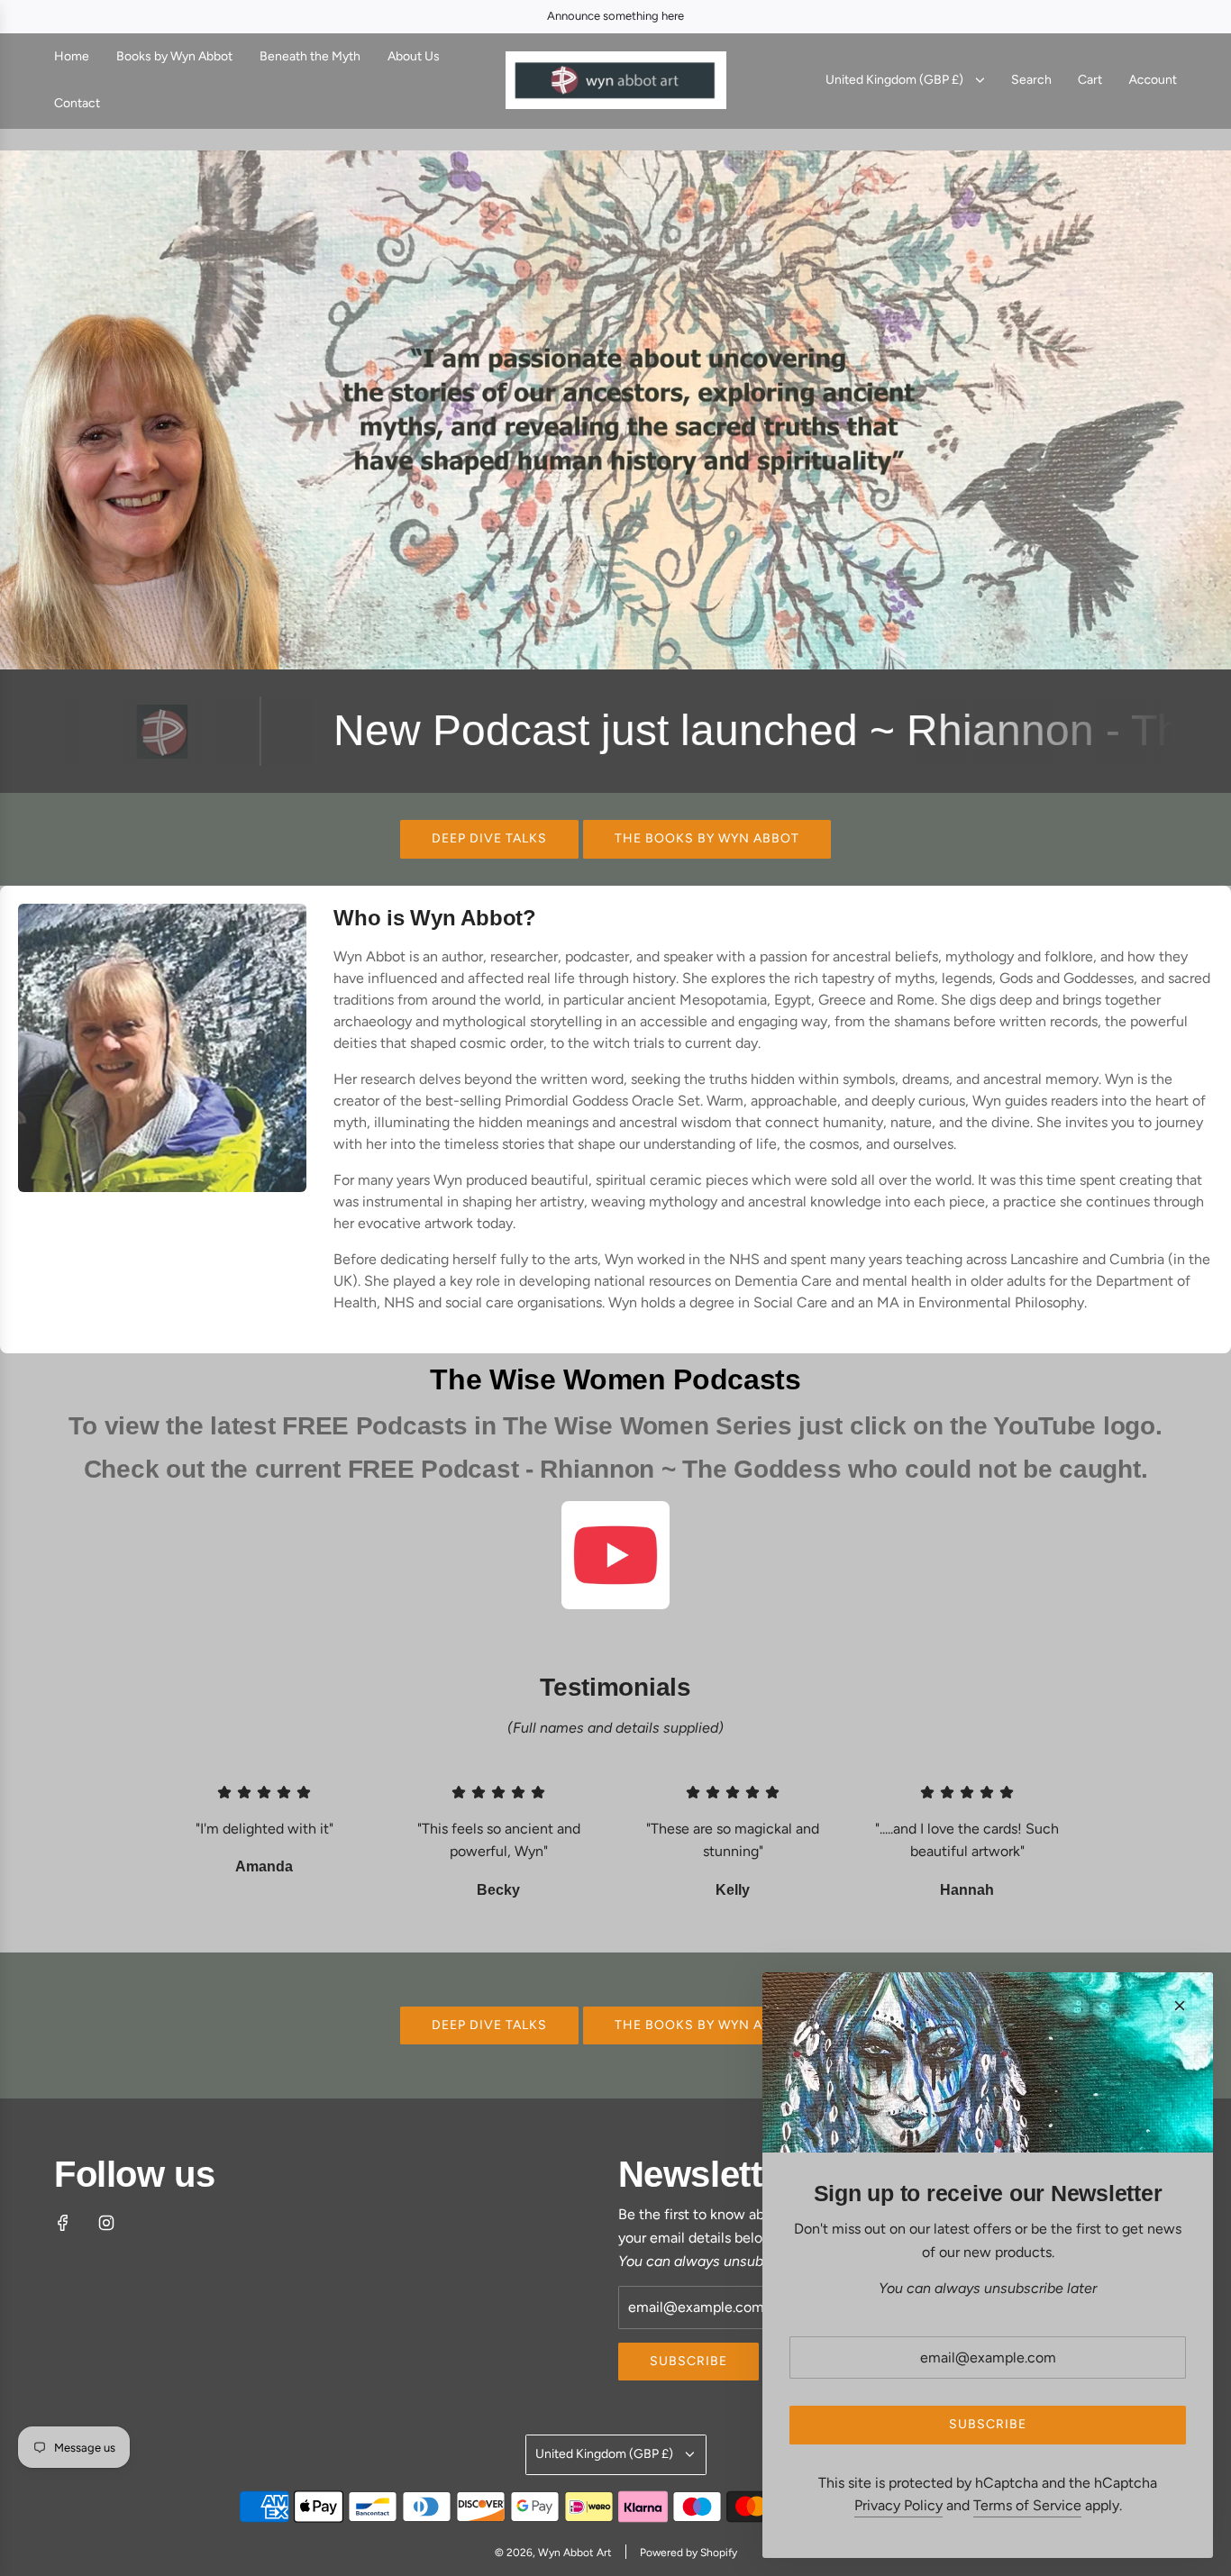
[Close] (1180, 2006)
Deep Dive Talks (489, 838)
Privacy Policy (898, 2505)
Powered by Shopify (688, 2553)
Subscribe (688, 2361)
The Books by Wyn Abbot (707, 838)
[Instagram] (106, 2223)
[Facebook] (63, 2223)
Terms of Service (1027, 2505)
